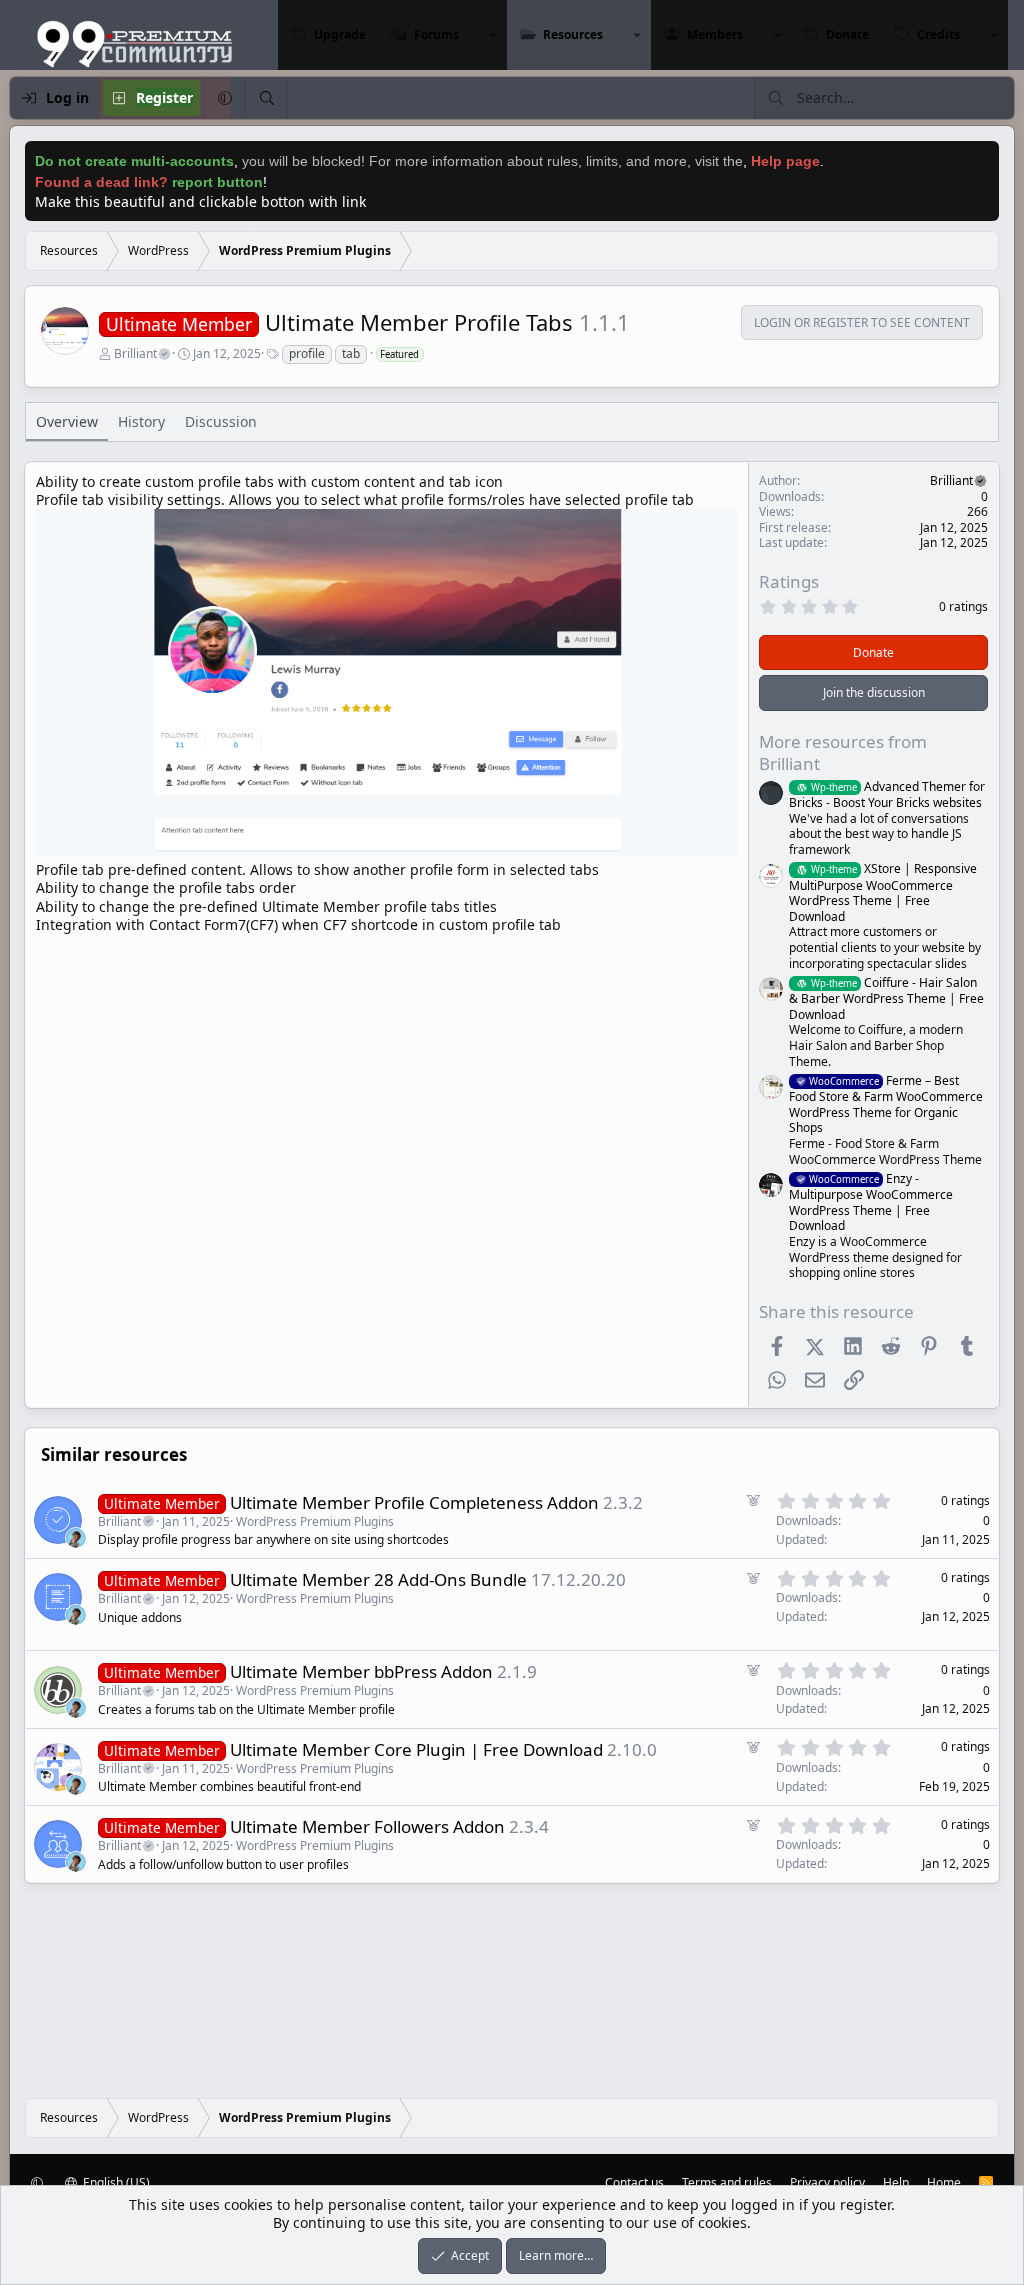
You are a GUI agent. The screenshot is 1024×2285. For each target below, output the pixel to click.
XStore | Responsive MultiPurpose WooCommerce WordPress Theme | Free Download (883, 892)
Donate (847, 34)
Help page (785, 161)
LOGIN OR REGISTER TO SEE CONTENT (862, 323)
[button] (493, 35)
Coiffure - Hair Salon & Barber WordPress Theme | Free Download (886, 998)
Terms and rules (727, 2182)
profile (307, 353)
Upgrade (340, 34)
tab (351, 353)
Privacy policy (827, 2182)
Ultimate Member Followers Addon (367, 1826)
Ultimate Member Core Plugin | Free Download (416, 1749)
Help (896, 2182)
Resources (573, 34)
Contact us (634, 2182)
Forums (436, 34)
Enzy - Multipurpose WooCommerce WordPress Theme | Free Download (871, 1202)
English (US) (115, 2182)
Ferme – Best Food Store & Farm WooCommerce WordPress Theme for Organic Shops (886, 1104)
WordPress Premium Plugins (315, 1521)
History (141, 421)
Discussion (221, 421)
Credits (938, 34)
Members (715, 34)
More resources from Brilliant (843, 752)
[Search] (266, 98)
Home (944, 2182)
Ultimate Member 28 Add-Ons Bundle (378, 1579)
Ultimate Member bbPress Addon (361, 1671)
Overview (67, 421)
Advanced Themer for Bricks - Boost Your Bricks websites (887, 794)
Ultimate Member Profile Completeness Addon (414, 1502)
